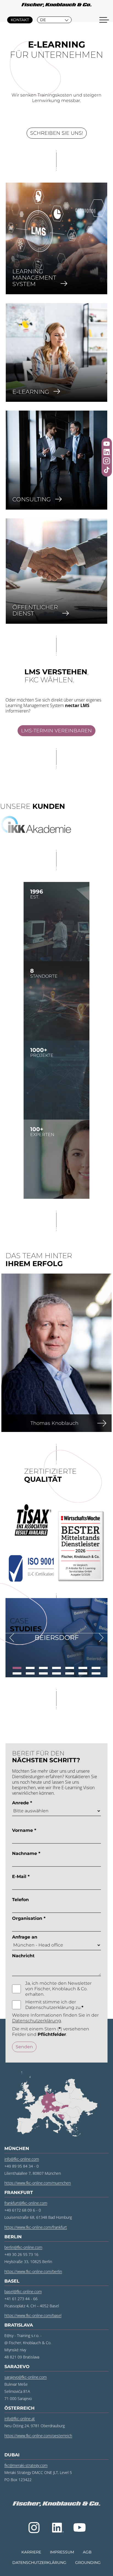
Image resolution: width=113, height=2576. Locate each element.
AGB (87, 2552)
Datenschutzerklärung (37, 2021)
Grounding (88, 2563)
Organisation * (29, 1918)
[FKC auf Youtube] (107, 444)
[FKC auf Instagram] (34, 2528)
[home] (56, 6)
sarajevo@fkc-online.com (26, 2377)
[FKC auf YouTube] (80, 2528)
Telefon (20, 1900)
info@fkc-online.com (22, 2159)
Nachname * (26, 1853)
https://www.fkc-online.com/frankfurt (36, 2227)
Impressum (62, 2552)
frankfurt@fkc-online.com (26, 2203)
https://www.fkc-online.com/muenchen (38, 2183)
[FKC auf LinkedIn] (57, 2528)
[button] (54, 20)
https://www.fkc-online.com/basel (33, 2315)
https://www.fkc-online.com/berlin (33, 2271)
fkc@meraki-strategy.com (26, 2465)
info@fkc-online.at (20, 2419)
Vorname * (24, 1830)
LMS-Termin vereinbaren (56, 731)
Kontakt (20, 20)
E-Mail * (21, 1877)
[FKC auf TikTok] (107, 471)
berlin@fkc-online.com (23, 2247)
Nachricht (23, 1956)
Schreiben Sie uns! (57, 133)
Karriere (31, 2552)
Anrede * (22, 1803)
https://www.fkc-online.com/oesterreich (38, 2436)
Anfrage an (25, 1937)
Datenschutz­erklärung (39, 2563)
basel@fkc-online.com (23, 2292)
